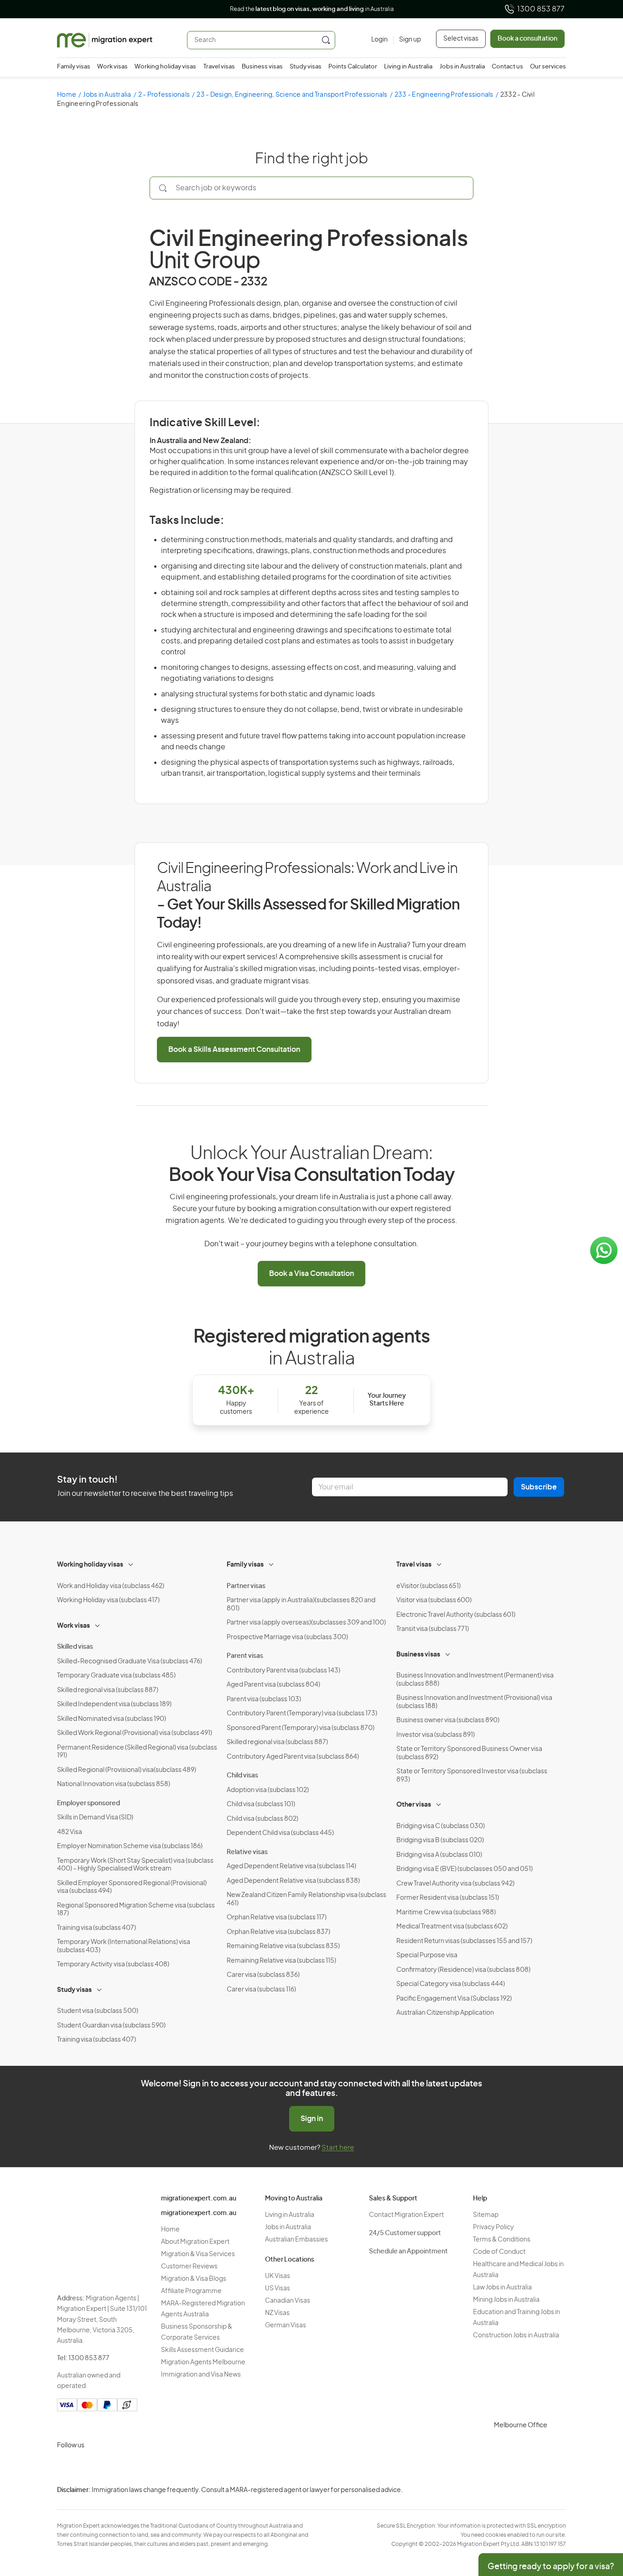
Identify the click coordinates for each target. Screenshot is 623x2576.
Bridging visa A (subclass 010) (439, 1855)
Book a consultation (527, 39)
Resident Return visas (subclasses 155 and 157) (464, 1941)
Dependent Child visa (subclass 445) (280, 1833)
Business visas (262, 67)
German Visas (286, 2325)
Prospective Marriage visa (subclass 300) (287, 1637)
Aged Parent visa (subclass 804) (273, 1685)
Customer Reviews (189, 2267)
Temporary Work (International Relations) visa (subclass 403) (124, 1946)
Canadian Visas (288, 2301)
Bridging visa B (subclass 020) (440, 1840)
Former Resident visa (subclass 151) (448, 1898)
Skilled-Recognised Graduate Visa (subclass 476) (130, 1662)
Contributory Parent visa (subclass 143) (283, 1671)
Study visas (306, 67)
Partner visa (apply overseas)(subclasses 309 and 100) (306, 1623)
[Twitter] (110, 2467)
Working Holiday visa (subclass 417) (108, 1600)
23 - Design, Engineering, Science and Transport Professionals (292, 95)
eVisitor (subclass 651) (428, 1586)
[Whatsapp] (154, 2467)
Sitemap (486, 2215)
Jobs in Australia (462, 67)
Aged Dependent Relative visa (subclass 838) (293, 1881)
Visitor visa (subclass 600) (434, 1600)
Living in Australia (408, 67)
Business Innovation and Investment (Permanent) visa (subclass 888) (475, 1680)
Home (67, 95)
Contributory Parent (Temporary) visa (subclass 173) (302, 1714)
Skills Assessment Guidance (202, 2350)
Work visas (112, 67)
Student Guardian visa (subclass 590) (111, 2026)
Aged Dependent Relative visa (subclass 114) (291, 1866)
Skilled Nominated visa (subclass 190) (112, 1719)
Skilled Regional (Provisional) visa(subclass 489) (127, 1770)
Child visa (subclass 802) (262, 1819)
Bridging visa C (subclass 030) (441, 1826)
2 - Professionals (164, 95)
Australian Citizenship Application (445, 2013)
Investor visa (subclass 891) (436, 1735)
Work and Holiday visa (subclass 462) (111, 1586)
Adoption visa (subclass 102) (268, 1790)
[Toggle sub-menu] (131, 1563)
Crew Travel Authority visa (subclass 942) (455, 1884)
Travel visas (219, 67)
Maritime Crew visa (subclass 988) (446, 1912)
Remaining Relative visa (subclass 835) (283, 1946)
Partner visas (246, 1586)
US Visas (278, 2289)
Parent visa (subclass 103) (264, 1699)
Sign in (312, 2119)
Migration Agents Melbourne (203, 2362)
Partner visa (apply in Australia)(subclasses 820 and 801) (301, 1604)
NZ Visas (277, 2313)
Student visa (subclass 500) (98, 2011)
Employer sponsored (88, 1803)
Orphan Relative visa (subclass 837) (278, 1932)
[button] (598, 2514)
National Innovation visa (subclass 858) (114, 1784)
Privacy (613, 2497)
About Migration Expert (195, 2242)
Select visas (461, 39)
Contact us (507, 67)
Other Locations (290, 2260)
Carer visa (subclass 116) (261, 1990)
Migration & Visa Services (198, 2254)
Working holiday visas (165, 67)
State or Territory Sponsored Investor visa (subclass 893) (472, 1776)
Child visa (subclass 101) (261, 1804)
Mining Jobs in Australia (506, 2300)
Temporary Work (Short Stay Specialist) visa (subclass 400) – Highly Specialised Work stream (135, 1865)
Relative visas (247, 1852)
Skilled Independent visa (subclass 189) (114, 1704)
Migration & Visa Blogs (194, 2279)
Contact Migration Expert (406, 2215)
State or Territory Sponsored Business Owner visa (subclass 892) (469, 1753)
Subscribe (539, 1487)
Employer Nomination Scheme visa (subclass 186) (130, 1846)
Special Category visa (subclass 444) (451, 1984)
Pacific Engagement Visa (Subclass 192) (454, 1999)
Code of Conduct (499, 2252)
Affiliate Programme (191, 2291)
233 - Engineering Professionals (444, 95)
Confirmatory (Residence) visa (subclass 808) (463, 1970)
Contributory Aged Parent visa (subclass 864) (293, 1757)
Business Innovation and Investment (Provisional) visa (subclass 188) (474, 1702)
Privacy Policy (493, 2227)
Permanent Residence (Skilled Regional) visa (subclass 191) (137, 1752)
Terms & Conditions (502, 2240)
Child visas (242, 1776)
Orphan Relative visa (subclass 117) (277, 1918)
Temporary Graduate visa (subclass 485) (116, 1676)
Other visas (414, 1805)
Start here (338, 2148)
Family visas (74, 67)
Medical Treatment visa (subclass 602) (452, 1927)
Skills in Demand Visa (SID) (95, 1818)
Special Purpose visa (427, 1955)
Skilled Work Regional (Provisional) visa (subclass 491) (135, 1733)
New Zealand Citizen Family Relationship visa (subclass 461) (306, 1899)
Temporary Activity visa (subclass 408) (113, 1965)
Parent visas (245, 1656)
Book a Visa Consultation (311, 1274)
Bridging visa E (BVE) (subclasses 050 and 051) (465, 1869)
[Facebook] (88, 2467)
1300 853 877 (541, 9)
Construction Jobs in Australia (516, 2336)
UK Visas (278, 2276)
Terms (612, 2516)
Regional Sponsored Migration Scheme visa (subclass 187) (136, 1910)
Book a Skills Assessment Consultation (234, 1050)
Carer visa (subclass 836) (263, 1975)
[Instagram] (66, 2467)
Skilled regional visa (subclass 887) (108, 1690)
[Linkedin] (132, 2467)
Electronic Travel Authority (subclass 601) (456, 1615)
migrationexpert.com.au (199, 2199)
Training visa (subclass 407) (96, 1928)
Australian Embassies (296, 2240)
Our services (548, 67)
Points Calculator (353, 67)
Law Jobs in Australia (502, 2288)
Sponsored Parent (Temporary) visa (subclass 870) (301, 1728)
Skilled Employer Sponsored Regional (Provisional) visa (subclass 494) (132, 1887)
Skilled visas (75, 1647)
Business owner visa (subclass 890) (448, 1720)
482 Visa (70, 1832)
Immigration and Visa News (201, 2375)
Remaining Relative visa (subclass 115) (281, 1961)
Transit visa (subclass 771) (433, 1629)
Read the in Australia (312, 9)
